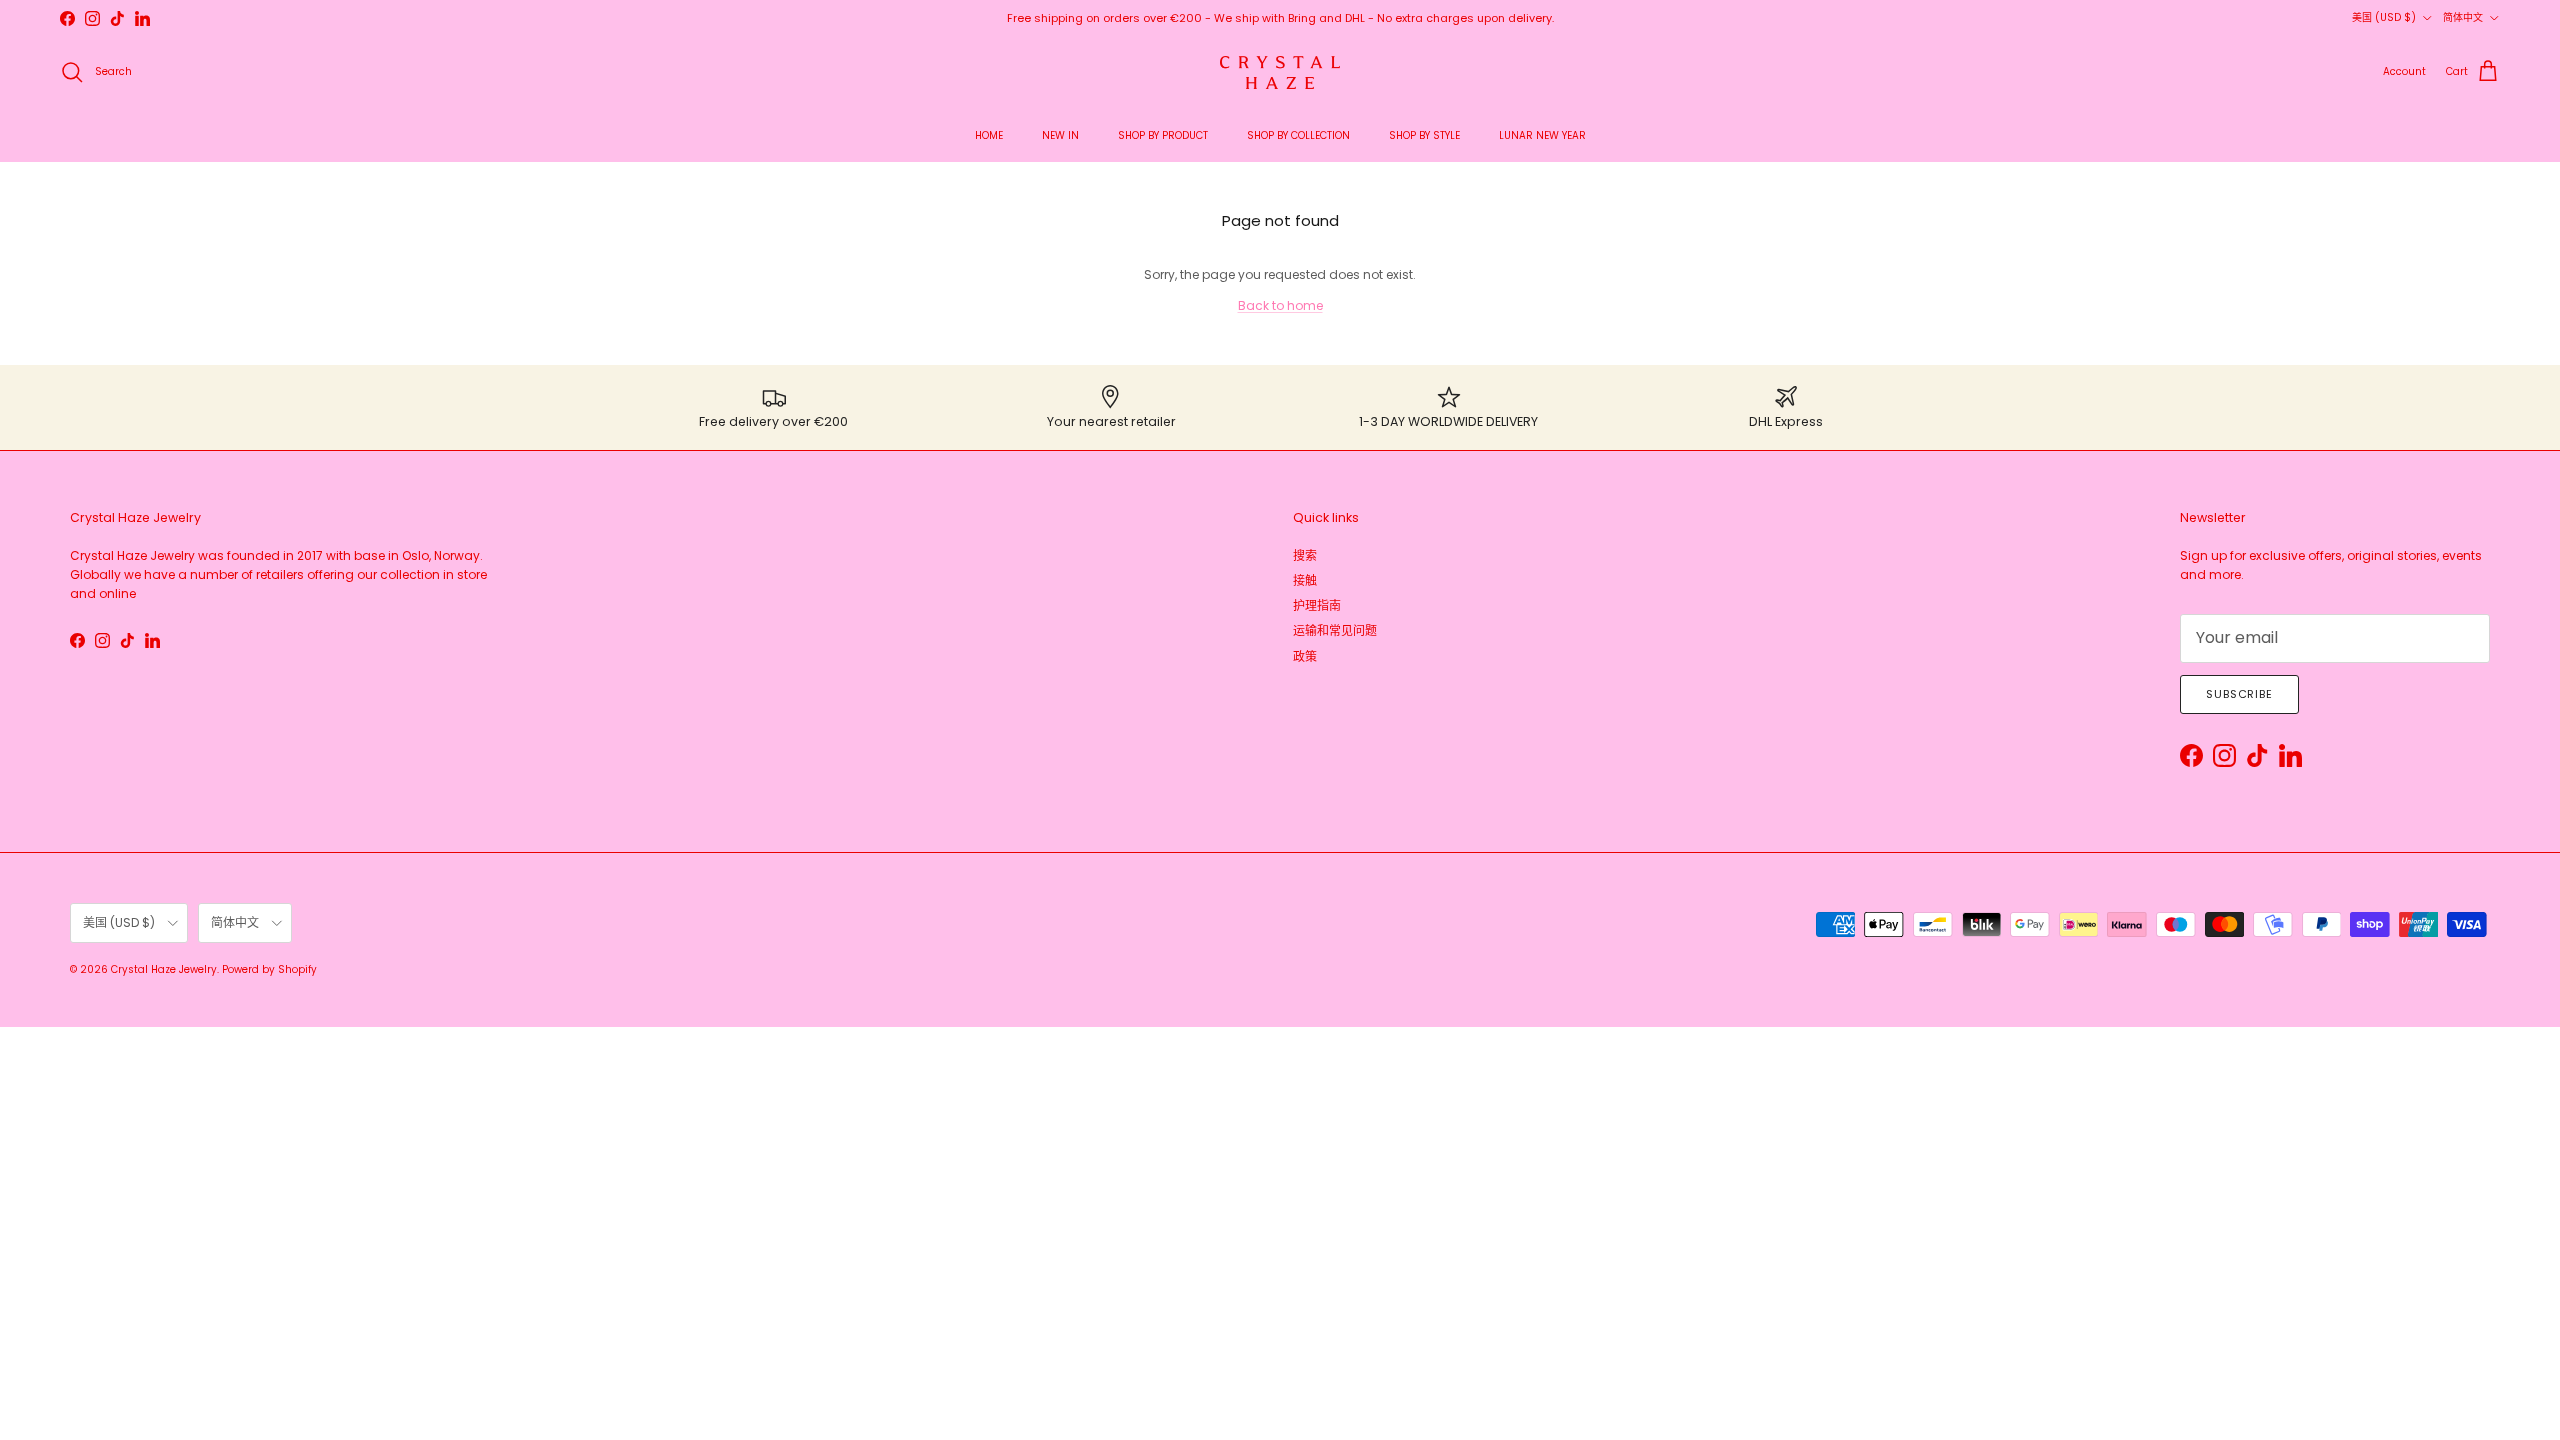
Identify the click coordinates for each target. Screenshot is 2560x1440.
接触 (1305, 580)
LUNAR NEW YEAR (1542, 135)
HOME (989, 135)
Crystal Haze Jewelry (164, 969)
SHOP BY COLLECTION (1298, 135)
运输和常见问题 (1335, 630)
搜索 (1305, 555)
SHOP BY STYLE (1424, 135)
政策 (1305, 656)
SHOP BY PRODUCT (1163, 135)
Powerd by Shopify (269, 969)
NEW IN (1060, 135)
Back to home (1280, 305)
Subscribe (2239, 694)
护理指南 (1317, 605)
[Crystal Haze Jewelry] (1280, 72)
